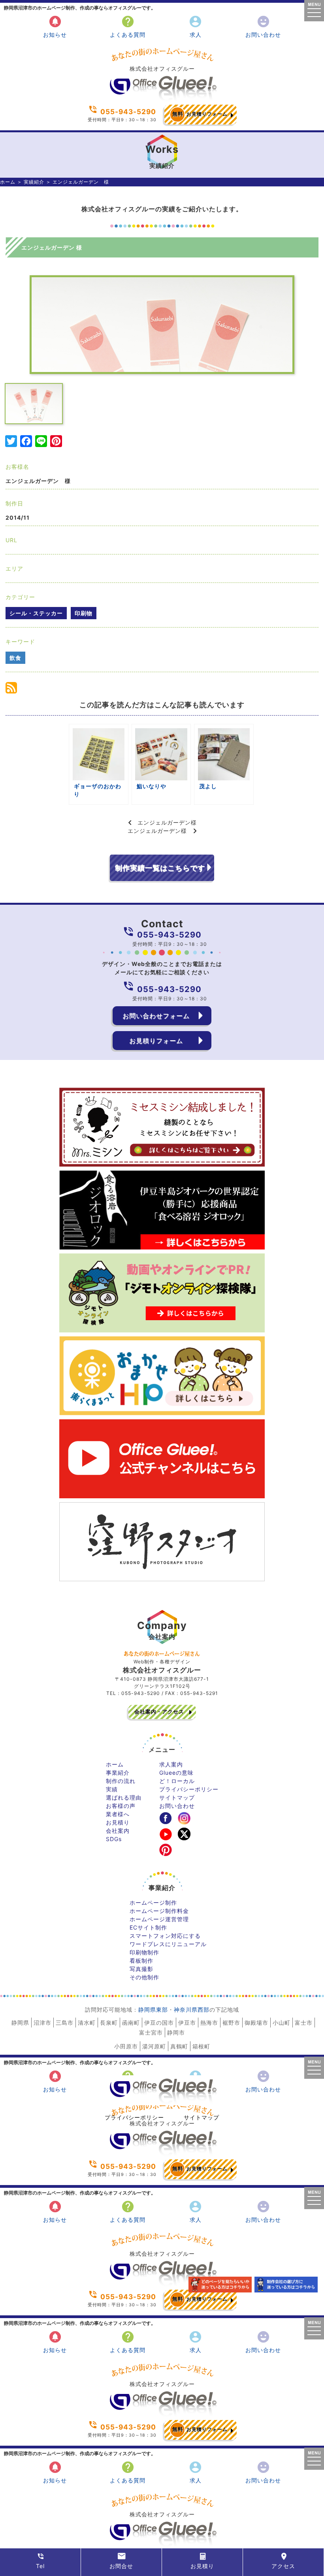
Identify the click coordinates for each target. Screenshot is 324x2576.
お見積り (118, 1822)
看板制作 (141, 1961)
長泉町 (109, 2023)
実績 (112, 1789)
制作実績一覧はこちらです (160, 868)
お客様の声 (121, 1806)
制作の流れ (121, 1781)
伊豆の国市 (159, 2023)
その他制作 (144, 1977)
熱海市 (209, 2023)
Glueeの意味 (176, 1773)
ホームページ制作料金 (159, 1911)
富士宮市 (151, 2032)
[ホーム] (162, 99)
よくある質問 (128, 26)
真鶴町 (179, 2046)
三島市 (65, 2023)
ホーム (8, 182)
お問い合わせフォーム (156, 1016)
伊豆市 (187, 2023)
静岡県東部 (153, 2010)
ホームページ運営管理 (159, 1919)
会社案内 (118, 1831)
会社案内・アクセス (159, 1712)
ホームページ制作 (153, 1902)
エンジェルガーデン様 (167, 822)
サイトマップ (177, 1797)
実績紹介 (34, 182)
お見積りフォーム (200, 114)
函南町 (131, 2023)
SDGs (114, 1839)
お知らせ (55, 26)
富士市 (304, 2023)
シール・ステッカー (36, 613)
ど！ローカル (177, 1781)
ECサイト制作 (148, 1927)
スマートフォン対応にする (165, 1936)
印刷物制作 (144, 1952)
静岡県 (20, 2023)
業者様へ (118, 1814)
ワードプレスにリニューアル (168, 1944)
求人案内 (171, 1764)
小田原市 (126, 2046)
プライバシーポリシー (189, 1789)
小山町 (282, 2023)
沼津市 (42, 2023)
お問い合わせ (263, 26)
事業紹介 (118, 1773)
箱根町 (201, 2046)
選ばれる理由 (124, 1797)
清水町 (87, 2023)
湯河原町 (154, 2046)
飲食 (15, 658)
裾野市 (231, 2023)
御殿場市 (256, 2023)
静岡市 (176, 2032)
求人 (195, 26)
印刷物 (84, 613)
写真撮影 (141, 1969)
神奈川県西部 (192, 2010)
